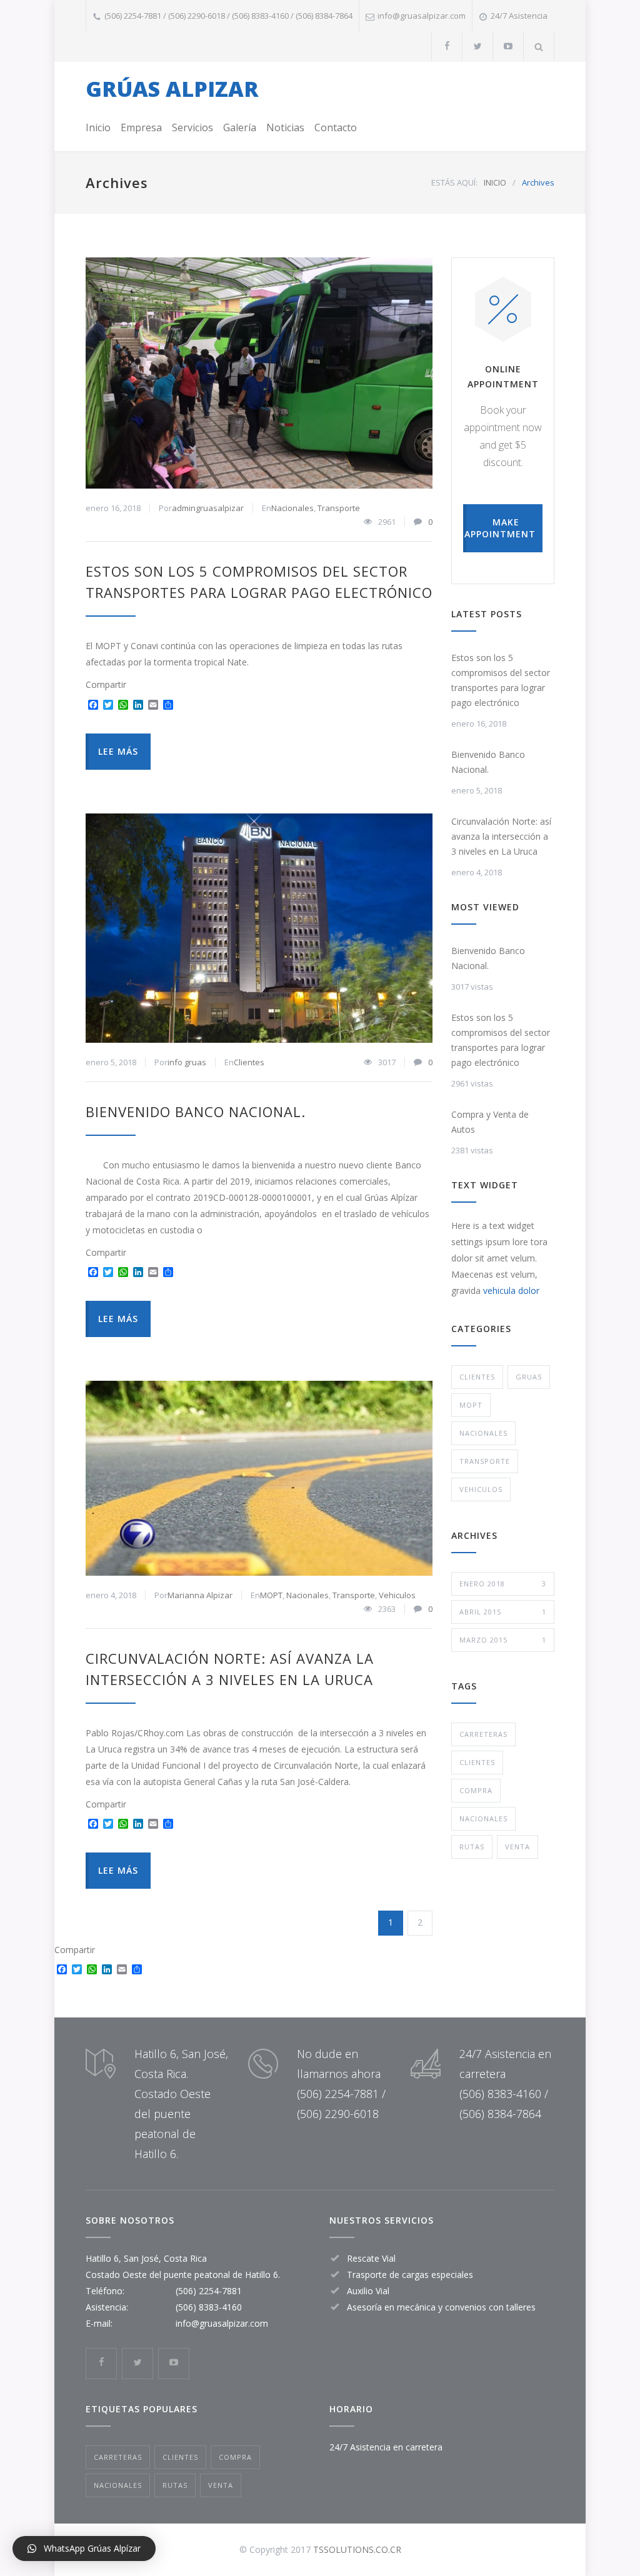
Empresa (141, 127)
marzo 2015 (503, 1640)
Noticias (285, 127)
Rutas (472, 1847)
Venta (517, 1847)
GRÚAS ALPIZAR (172, 89)
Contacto (336, 127)
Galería (240, 127)
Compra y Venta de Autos (490, 1122)
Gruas (529, 1377)
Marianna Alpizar (200, 1595)
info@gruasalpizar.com (222, 2323)
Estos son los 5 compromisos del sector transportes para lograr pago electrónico (501, 680)
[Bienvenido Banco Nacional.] (259, 928)
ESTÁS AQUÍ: (454, 182)
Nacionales (292, 508)
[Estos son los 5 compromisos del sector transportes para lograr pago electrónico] (259, 373)
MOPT (271, 1595)
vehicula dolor (511, 1290)
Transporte (339, 508)
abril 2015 (503, 1612)
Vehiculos (397, 1595)
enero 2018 (503, 1584)
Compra (476, 1790)
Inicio (98, 127)
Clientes (249, 1062)
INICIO (495, 182)
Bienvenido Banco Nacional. (196, 1111)
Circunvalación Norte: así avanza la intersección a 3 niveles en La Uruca (501, 836)
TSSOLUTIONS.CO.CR (357, 2549)
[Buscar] (539, 47)
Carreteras (483, 1734)
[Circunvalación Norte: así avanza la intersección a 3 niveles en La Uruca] (259, 1478)
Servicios (192, 127)
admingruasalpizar (208, 508)
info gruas (187, 1062)
